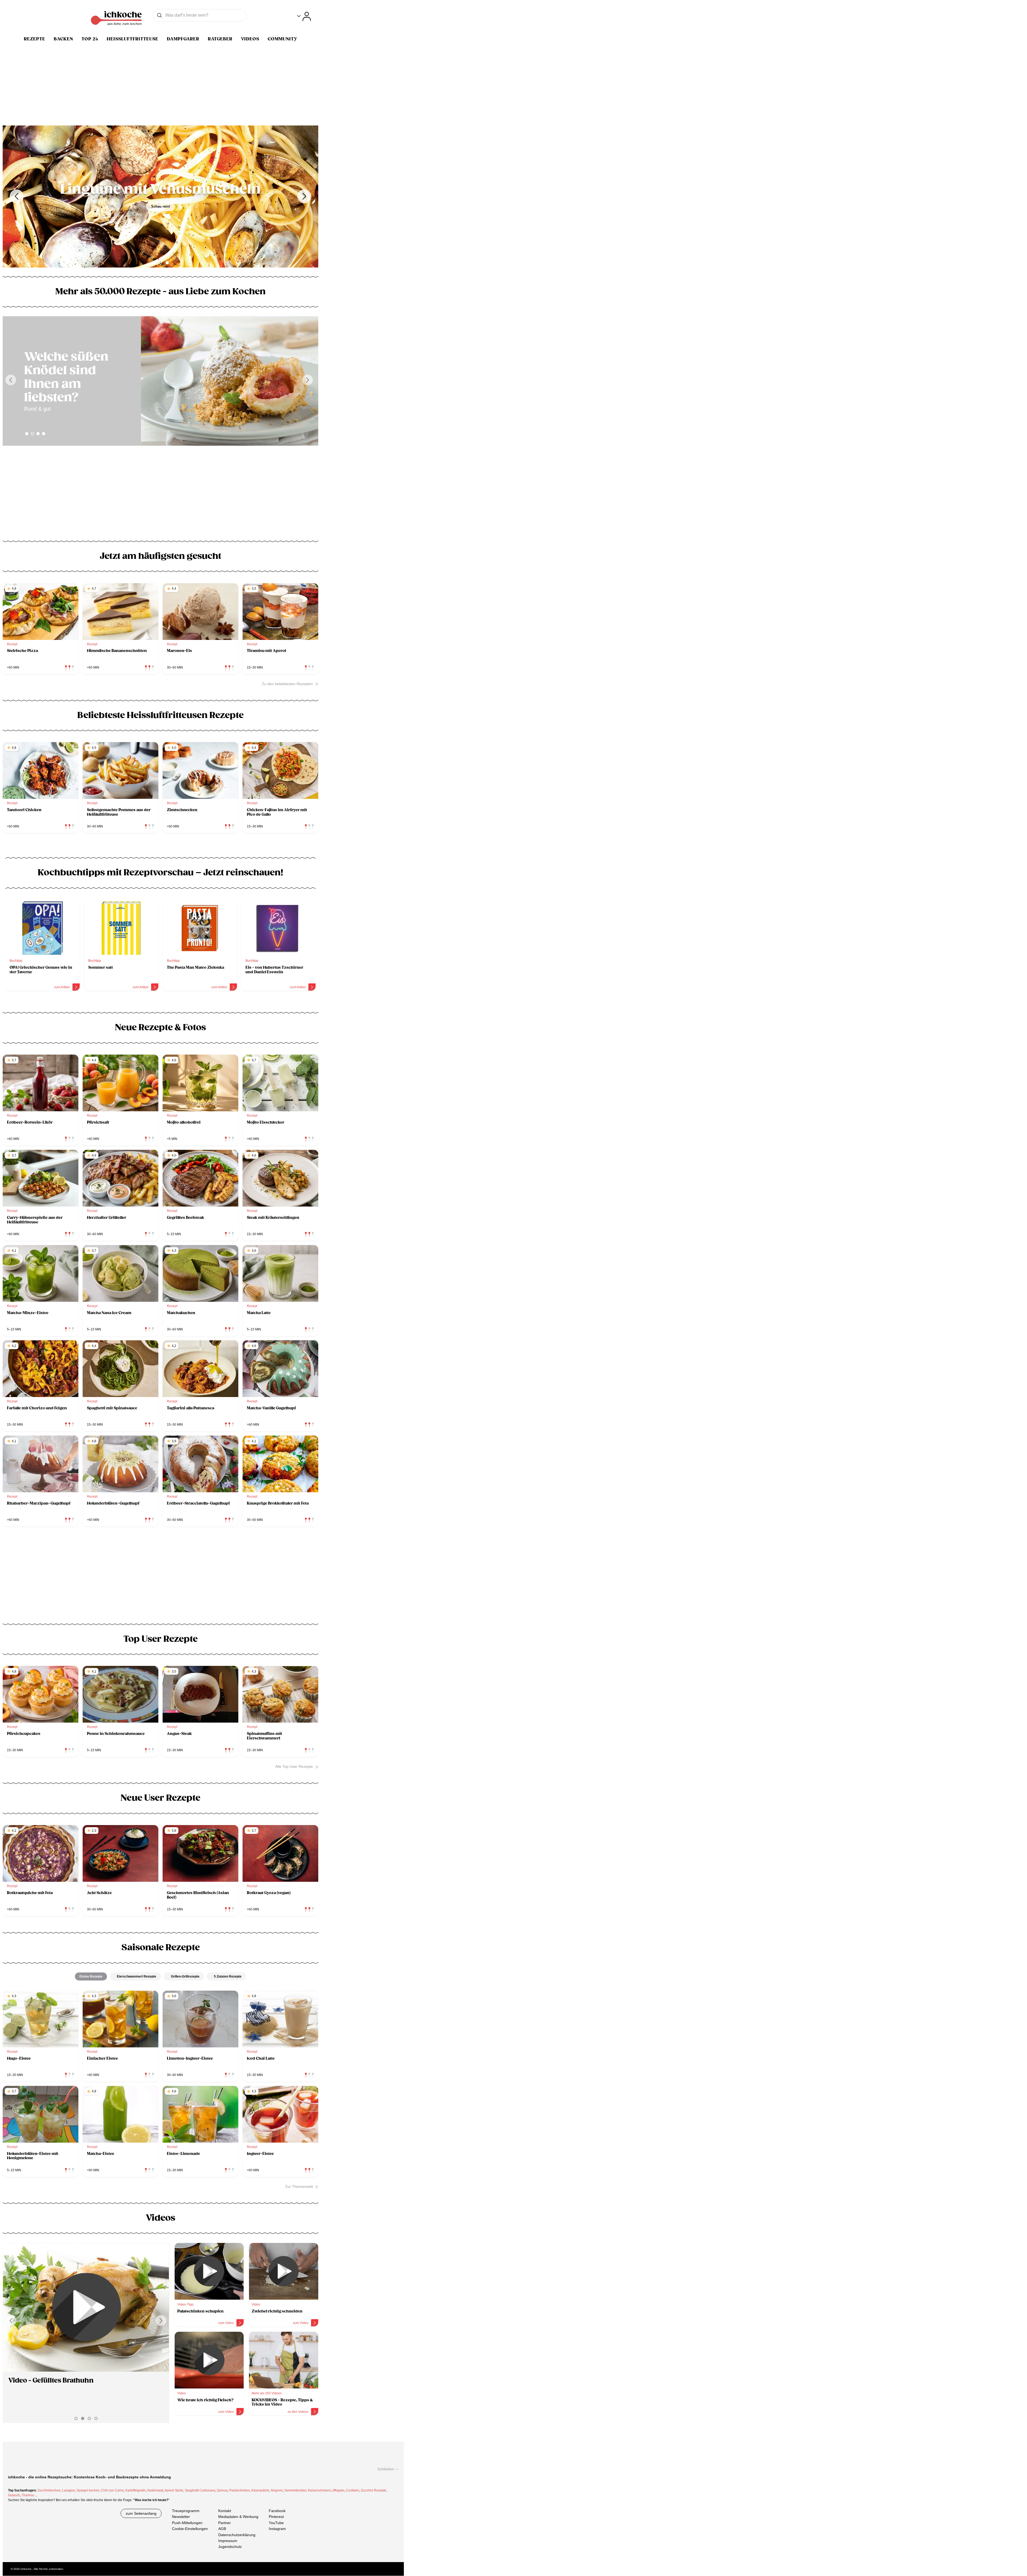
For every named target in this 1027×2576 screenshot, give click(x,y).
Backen (63, 39)
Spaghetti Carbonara (200, 2490)
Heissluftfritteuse (133, 39)
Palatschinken (239, 2490)
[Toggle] (304, 16)
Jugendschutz (230, 2547)
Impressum (228, 2541)
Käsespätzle (260, 2490)
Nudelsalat (155, 2490)
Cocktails (352, 2490)
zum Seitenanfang (141, 2513)
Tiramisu (28, 2495)
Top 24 (90, 39)
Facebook (277, 2511)
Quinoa (222, 2490)
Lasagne (68, 2490)
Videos (250, 39)
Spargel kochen (88, 2490)
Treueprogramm (186, 2511)
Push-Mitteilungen (187, 2523)
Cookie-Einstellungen (190, 2529)
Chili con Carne (112, 2490)
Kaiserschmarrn (319, 2490)
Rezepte (35, 39)
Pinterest (276, 2517)
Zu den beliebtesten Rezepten (287, 684)
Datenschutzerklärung (237, 2535)
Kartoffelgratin (136, 2490)
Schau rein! (161, 206)
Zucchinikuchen (49, 2490)
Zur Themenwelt (299, 2186)
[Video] (86, 2307)
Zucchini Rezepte (373, 2490)
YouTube (276, 2523)
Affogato (338, 2490)
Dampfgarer (183, 39)
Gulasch (14, 2495)
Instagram (277, 2529)
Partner (225, 2523)
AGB (222, 2529)
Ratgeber (220, 39)
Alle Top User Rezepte (294, 1766)
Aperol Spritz (174, 2490)
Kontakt (225, 2511)
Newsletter (181, 2517)
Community (283, 39)
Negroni (277, 2490)
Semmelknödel (295, 2490)
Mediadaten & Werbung (238, 2517)
